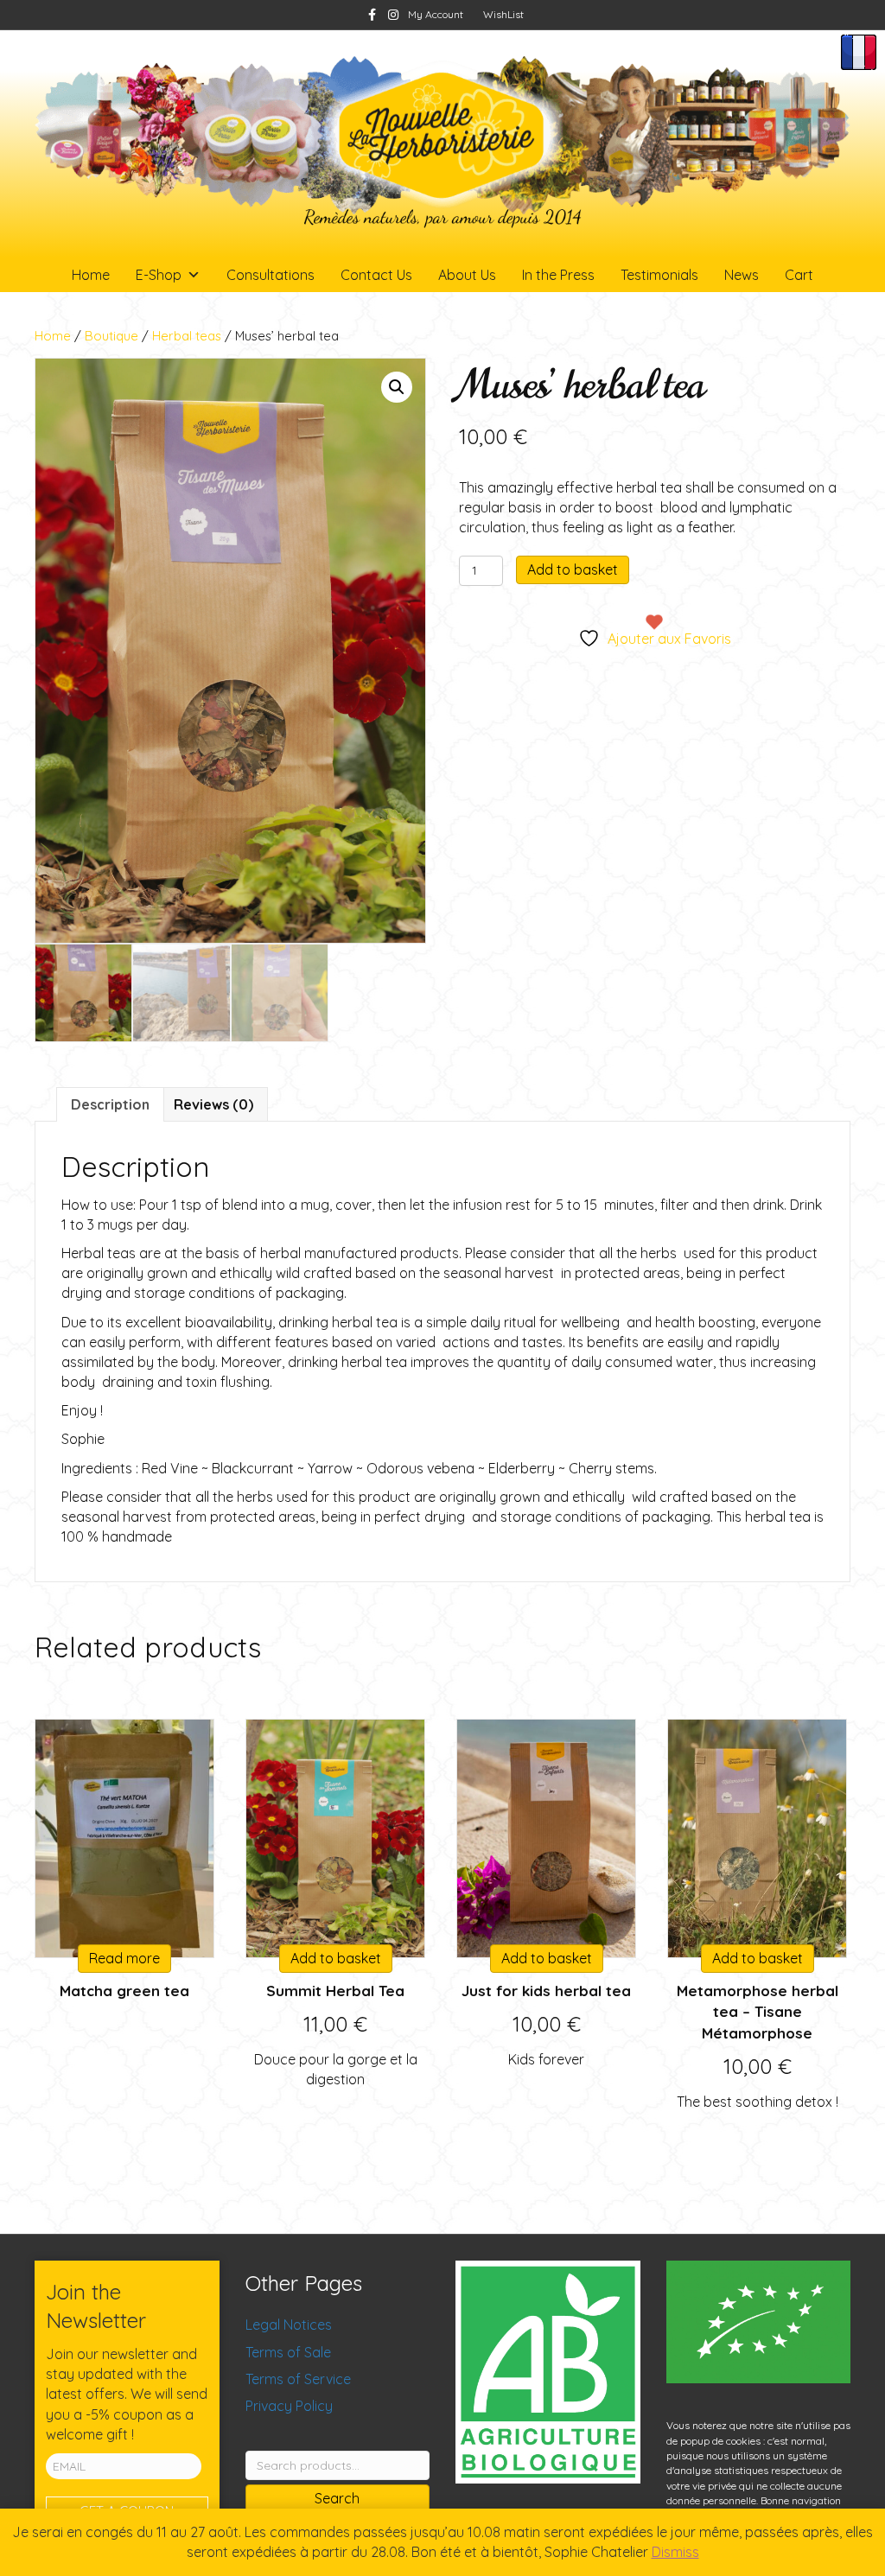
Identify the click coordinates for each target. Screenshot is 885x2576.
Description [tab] (110, 1104)
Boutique (111, 336)
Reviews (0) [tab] (213, 1104)
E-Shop (159, 275)
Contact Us (376, 275)
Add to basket (573, 569)
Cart (799, 275)
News (742, 275)
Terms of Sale (288, 2352)
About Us (467, 275)
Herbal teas (187, 336)
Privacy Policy (289, 2406)
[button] (397, 387)
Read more (124, 1958)
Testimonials (659, 275)
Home (91, 275)
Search (337, 2498)
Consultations (271, 275)
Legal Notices (289, 2325)
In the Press (558, 275)
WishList (503, 14)
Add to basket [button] (336, 1958)
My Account (436, 14)
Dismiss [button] (675, 2552)
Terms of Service (298, 2379)
